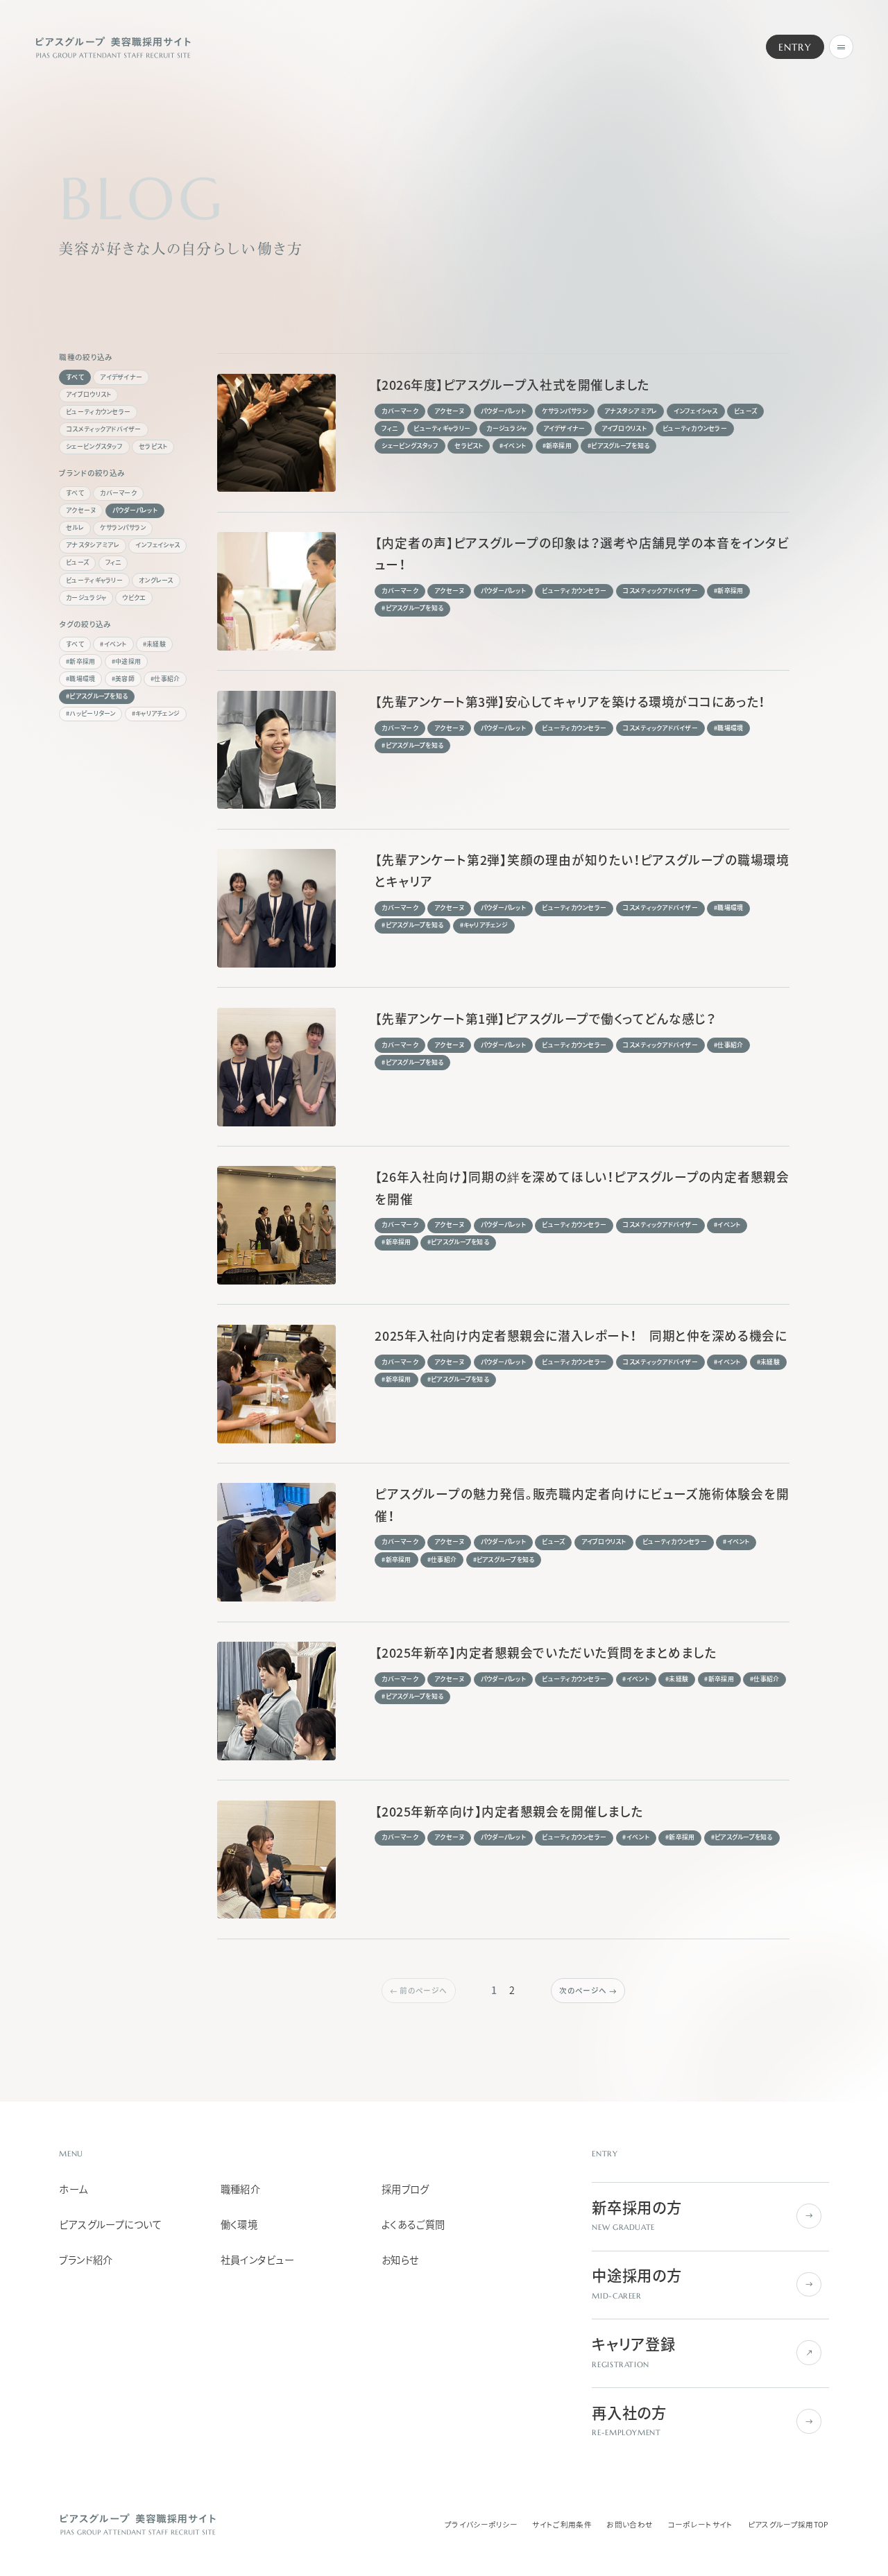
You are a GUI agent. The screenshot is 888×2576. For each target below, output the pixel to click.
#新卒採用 (80, 661)
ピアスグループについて (110, 2225)
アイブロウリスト (88, 394)
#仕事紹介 (165, 679)
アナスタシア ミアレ (93, 545)
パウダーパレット (135, 510)
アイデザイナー (121, 377)
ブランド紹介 (86, 2260)
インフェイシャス (157, 545)
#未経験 (154, 644)
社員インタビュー (257, 2260)
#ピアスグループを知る (97, 696)
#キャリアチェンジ (156, 713)
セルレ (75, 527)
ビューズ (77, 562)
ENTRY (795, 47)
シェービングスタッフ (94, 446)
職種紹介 (241, 2189)
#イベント (113, 644)
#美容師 (123, 679)
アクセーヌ (81, 510)
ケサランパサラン (123, 527)
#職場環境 (80, 679)
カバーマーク (118, 493)
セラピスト (153, 446)
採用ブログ (405, 2189)
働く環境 (239, 2225)
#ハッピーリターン (91, 713)
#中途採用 (126, 661)
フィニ (113, 562)
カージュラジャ (86, 598)
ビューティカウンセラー (98, 412)
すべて (75, 377)
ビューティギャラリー (94, 580)
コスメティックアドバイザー (103, 429)
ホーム (73, 2189)
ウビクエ (134, 598)
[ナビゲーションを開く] (842, 47)
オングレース (156, 580)
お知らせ (400, 2260)
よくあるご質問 (413, 2225)
